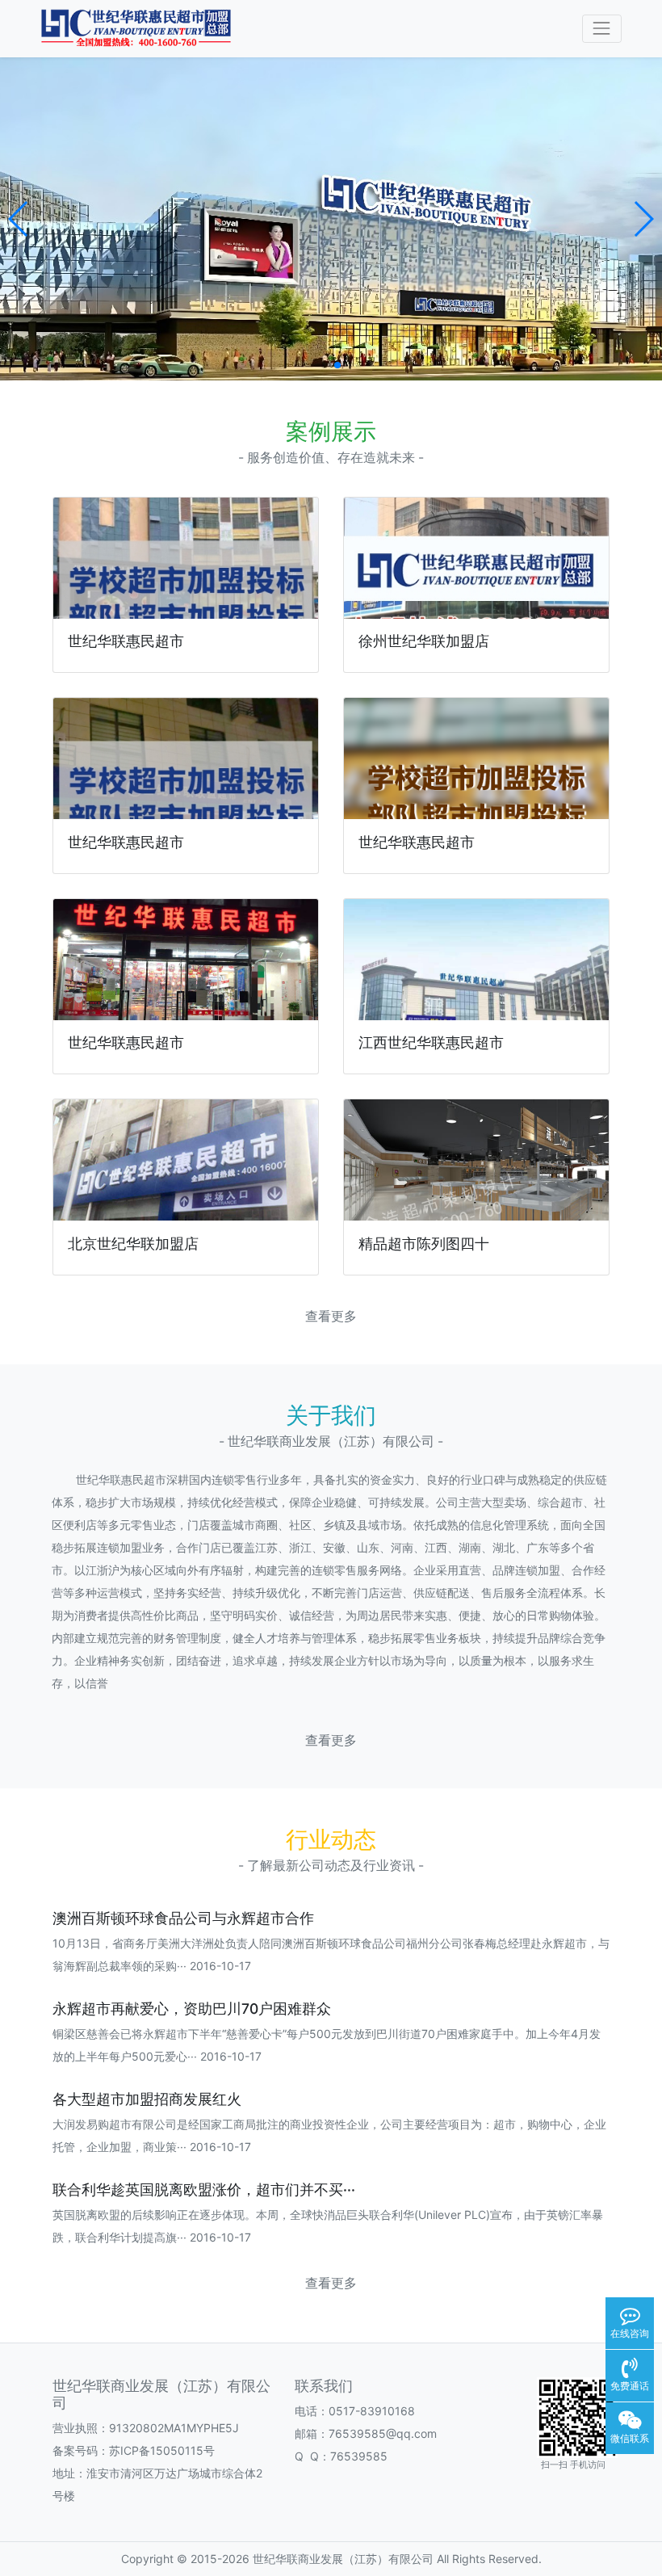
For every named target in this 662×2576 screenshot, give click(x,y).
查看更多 (331, 1316)
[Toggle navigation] (602, 29)
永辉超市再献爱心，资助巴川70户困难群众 (192, 2009)
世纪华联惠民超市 (126, 641)
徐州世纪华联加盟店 (424, 641)
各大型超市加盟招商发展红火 (147, 2099)
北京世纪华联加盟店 (133, 1244)
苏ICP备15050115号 (162, 2450)
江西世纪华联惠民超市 (431, 1042)
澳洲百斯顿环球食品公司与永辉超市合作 (183, 1918)
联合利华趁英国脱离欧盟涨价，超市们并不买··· (204, 2189)
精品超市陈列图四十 (424, 1244)
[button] (19, 219)
